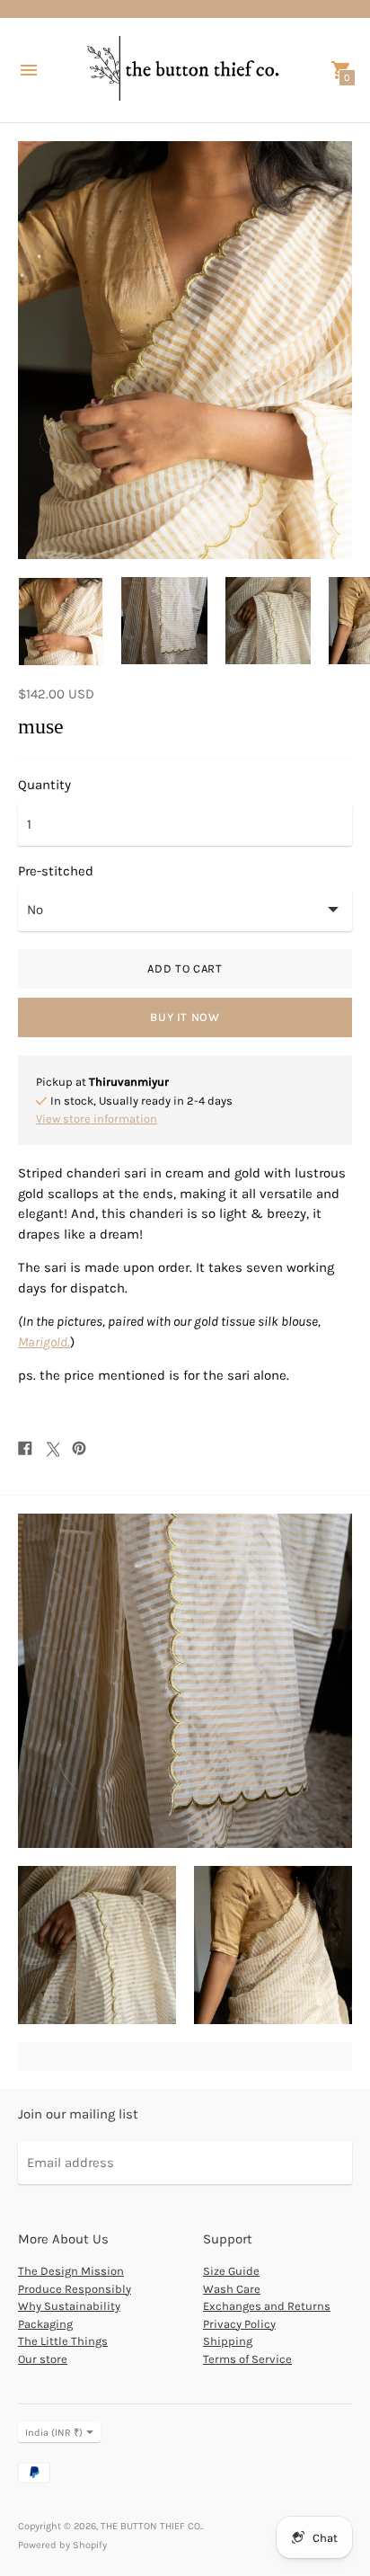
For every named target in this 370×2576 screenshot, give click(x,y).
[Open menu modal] (29, 70)
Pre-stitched (56, 871)
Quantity (44, 785)
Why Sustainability (69, 2306)
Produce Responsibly (75, 2289)
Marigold (43, 1342)
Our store (43, 2359)
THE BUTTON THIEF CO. (151, 2526)
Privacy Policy (239, 2324)
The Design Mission (71, 2271)
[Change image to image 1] (61, 621)
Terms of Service (247, 2359)
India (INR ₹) (54, 2433)
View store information (97, 1119)
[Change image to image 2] (164, 620)
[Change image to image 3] (268, 620)
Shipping (228, 2341)
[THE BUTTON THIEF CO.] (185, 70)
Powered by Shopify (62, 2545)
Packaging (45, 2324)
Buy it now (185, 1017)
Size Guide (231, 2271)
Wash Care (232, 2289)
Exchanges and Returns (267, 2306)
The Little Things (63, 2341)
